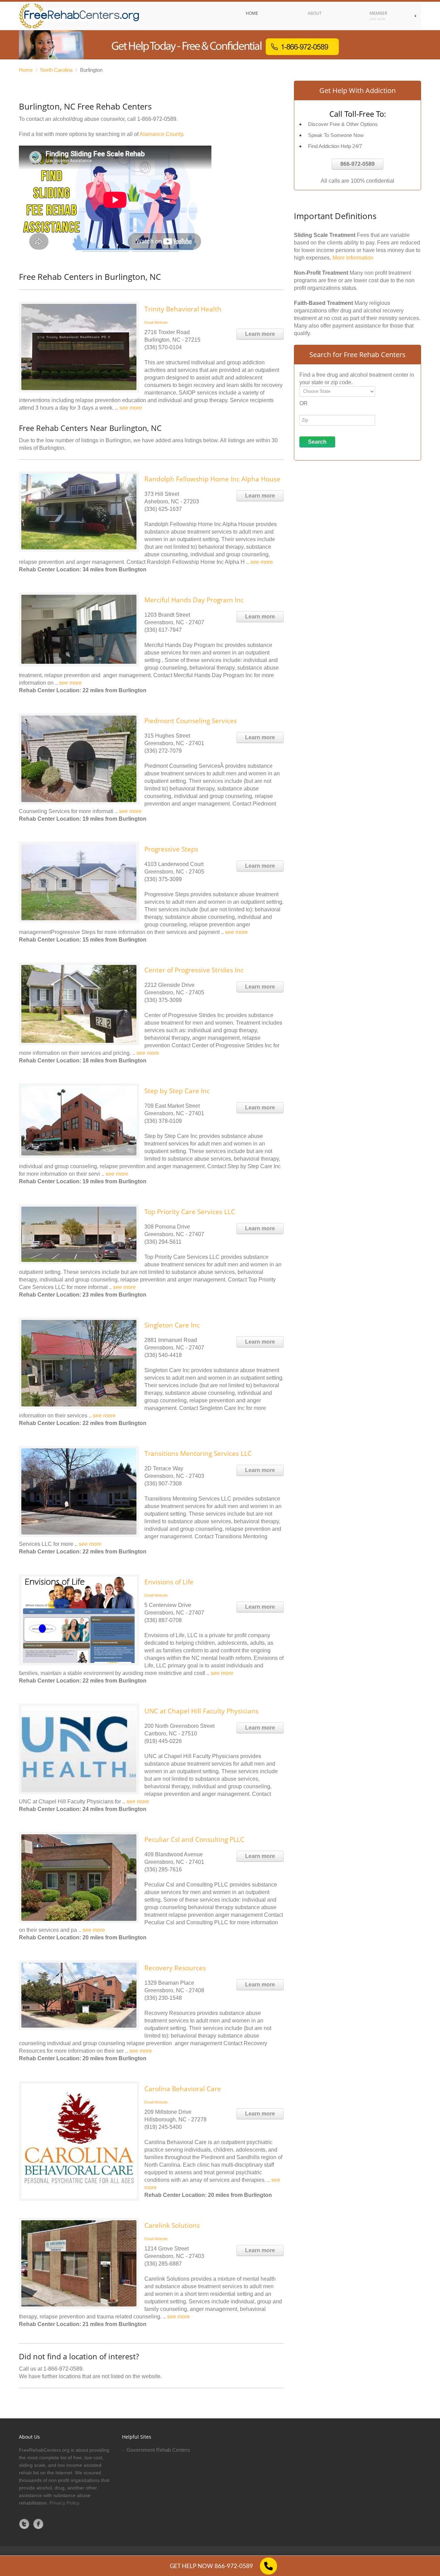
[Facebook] (38, 2524)
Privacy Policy (64, 2503)
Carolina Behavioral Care (183, 2089)
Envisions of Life (169, 1582)
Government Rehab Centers (158, 2450)
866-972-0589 (357, 164)
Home (26, 70)
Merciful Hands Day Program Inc (194, 600)
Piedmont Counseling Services (191, 721)
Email (149, 322)
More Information (353, 258)
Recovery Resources (175, 1968)
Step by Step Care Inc (177, 1091)
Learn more (260, 334)
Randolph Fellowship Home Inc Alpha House (212, 479)
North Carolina (56, 70)
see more (131, 408)
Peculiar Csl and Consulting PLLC (194, 1839)
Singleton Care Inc (172, 1325)
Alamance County (161, 134)
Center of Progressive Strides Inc (194, 970)
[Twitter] (24, 2524)
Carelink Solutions (172, 2225)
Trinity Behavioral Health (183, 309)
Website (161, 322)
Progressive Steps (171, 849)
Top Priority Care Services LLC (190, 1212)
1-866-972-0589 (157, 119)
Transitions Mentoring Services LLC (198, 1454)
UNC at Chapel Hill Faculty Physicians (201, 1711)
